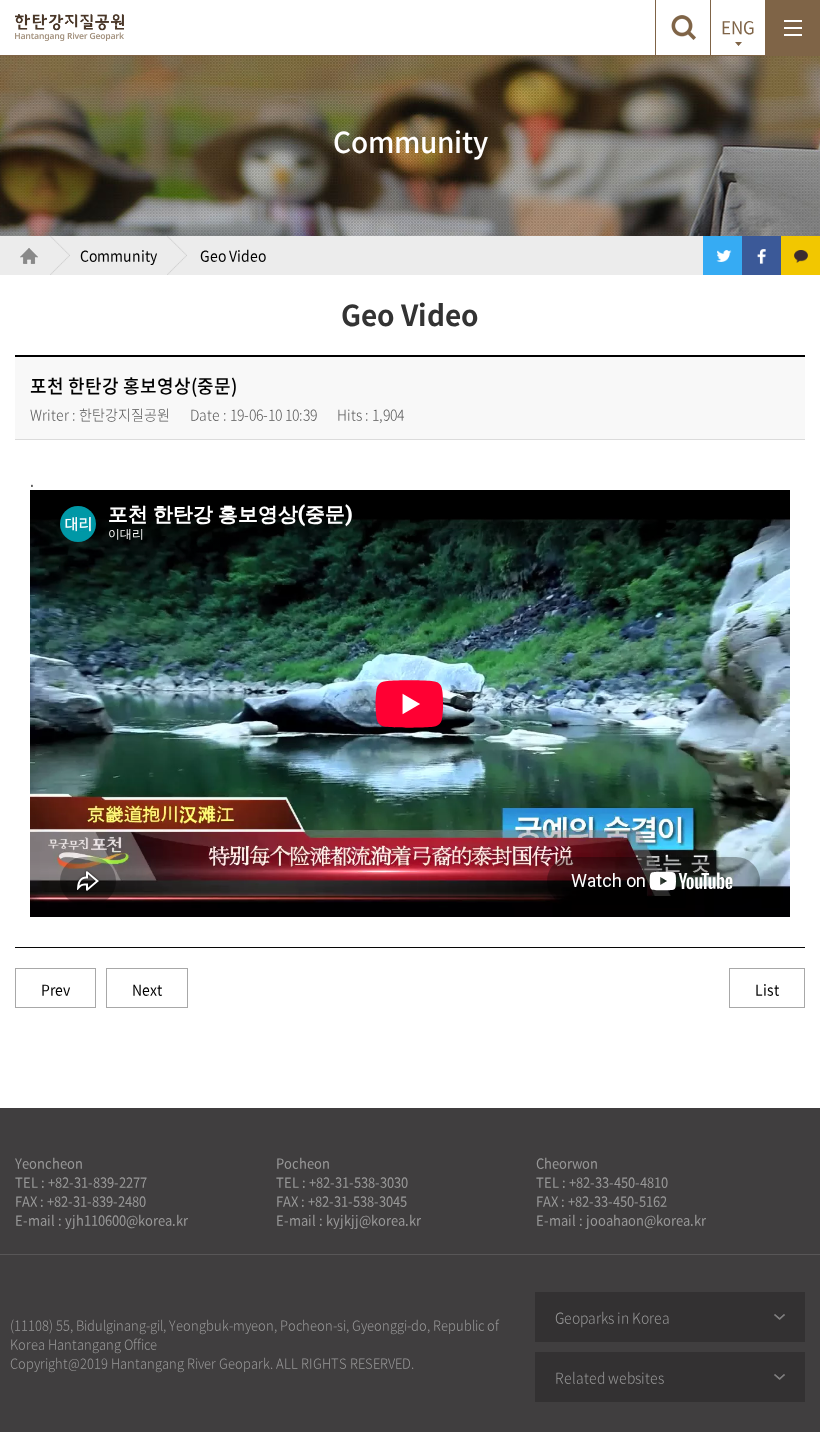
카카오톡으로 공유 (800, 255)
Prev (55, 989)
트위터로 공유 (722, 255)
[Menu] (792, 27)
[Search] (682, 27)
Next (147, 989)
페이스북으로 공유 (761, 255)
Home (20, 255)
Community (118, 255)
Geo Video (233, 255)
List (767, 989)
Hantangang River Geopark (69, 27)
